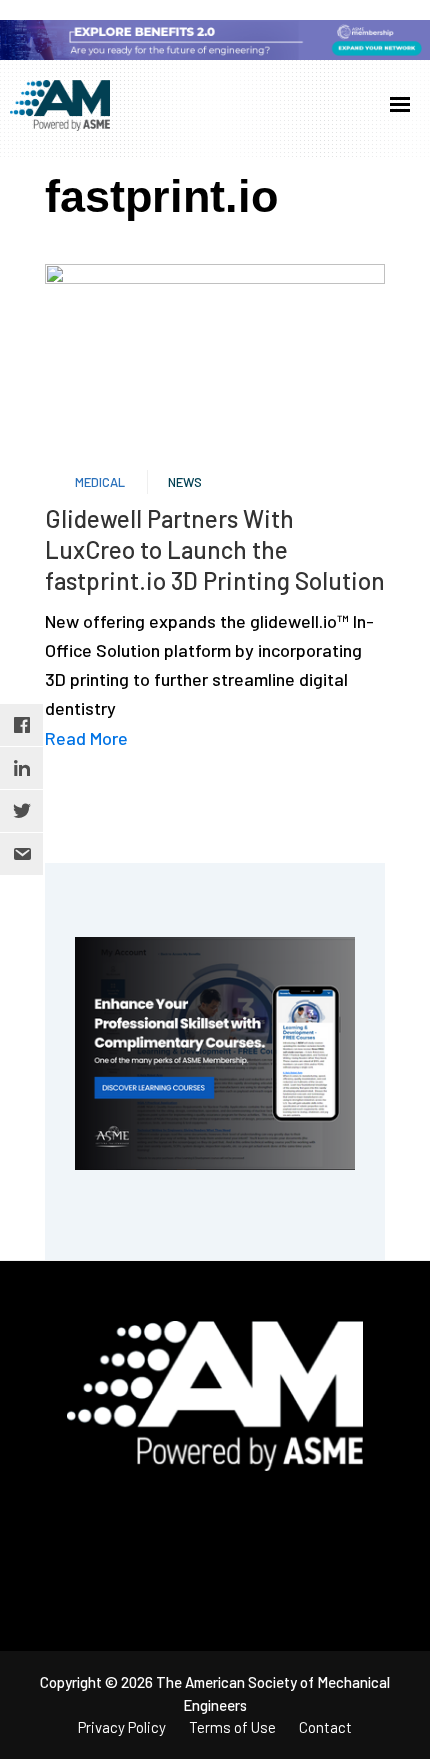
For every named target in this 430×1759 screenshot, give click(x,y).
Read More (86, 738)
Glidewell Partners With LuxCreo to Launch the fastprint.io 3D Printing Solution (215, 549)
